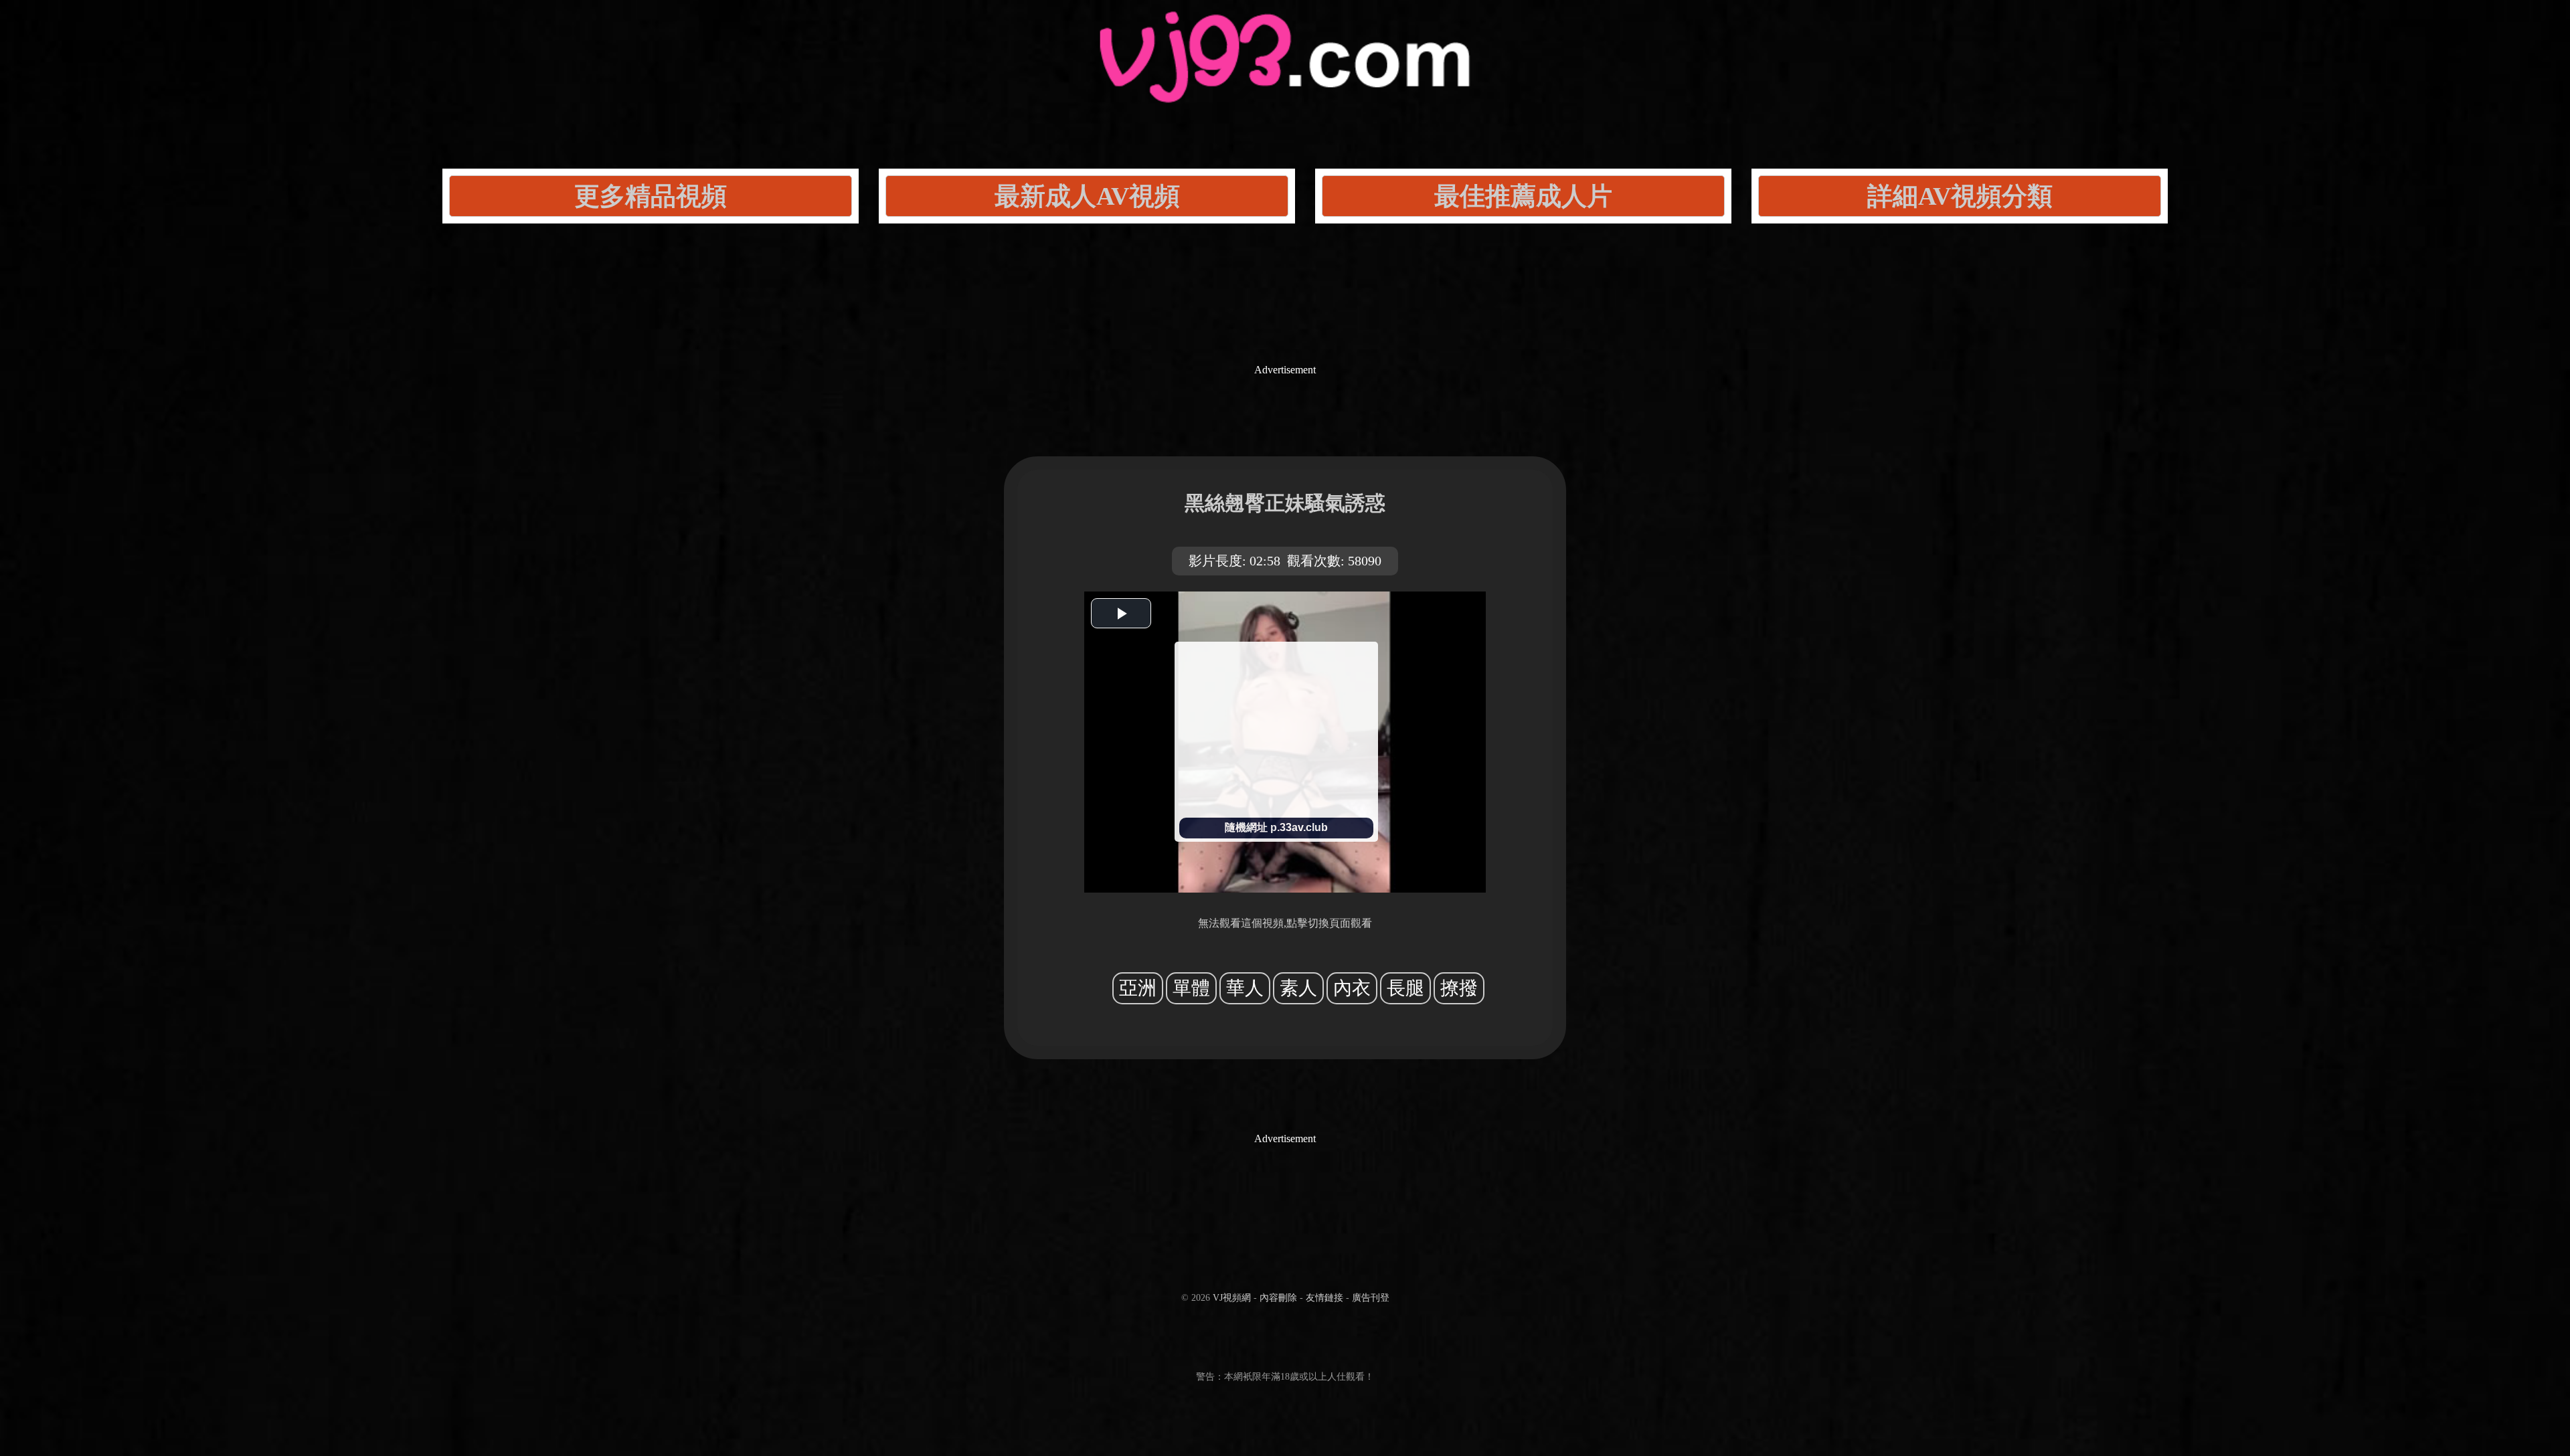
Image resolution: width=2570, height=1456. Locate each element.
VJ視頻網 (1232, 1298)
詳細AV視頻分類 (1960, 196)
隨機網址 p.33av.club (1276, 827)
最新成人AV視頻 (1087, 196)
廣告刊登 (1371, 1298)
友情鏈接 (1324, 1298)
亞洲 (1138, 988)
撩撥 (1459, 988)
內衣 (1352, 988)
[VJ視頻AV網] (1285, 87)
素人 (1298, 988)
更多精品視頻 (651, 196)
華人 (1245, 988)
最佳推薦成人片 (1523, 196)
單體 (1191, 988)
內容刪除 (1278, 1298)
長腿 (1405, 988)
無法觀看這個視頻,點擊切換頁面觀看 (1285, 923)
